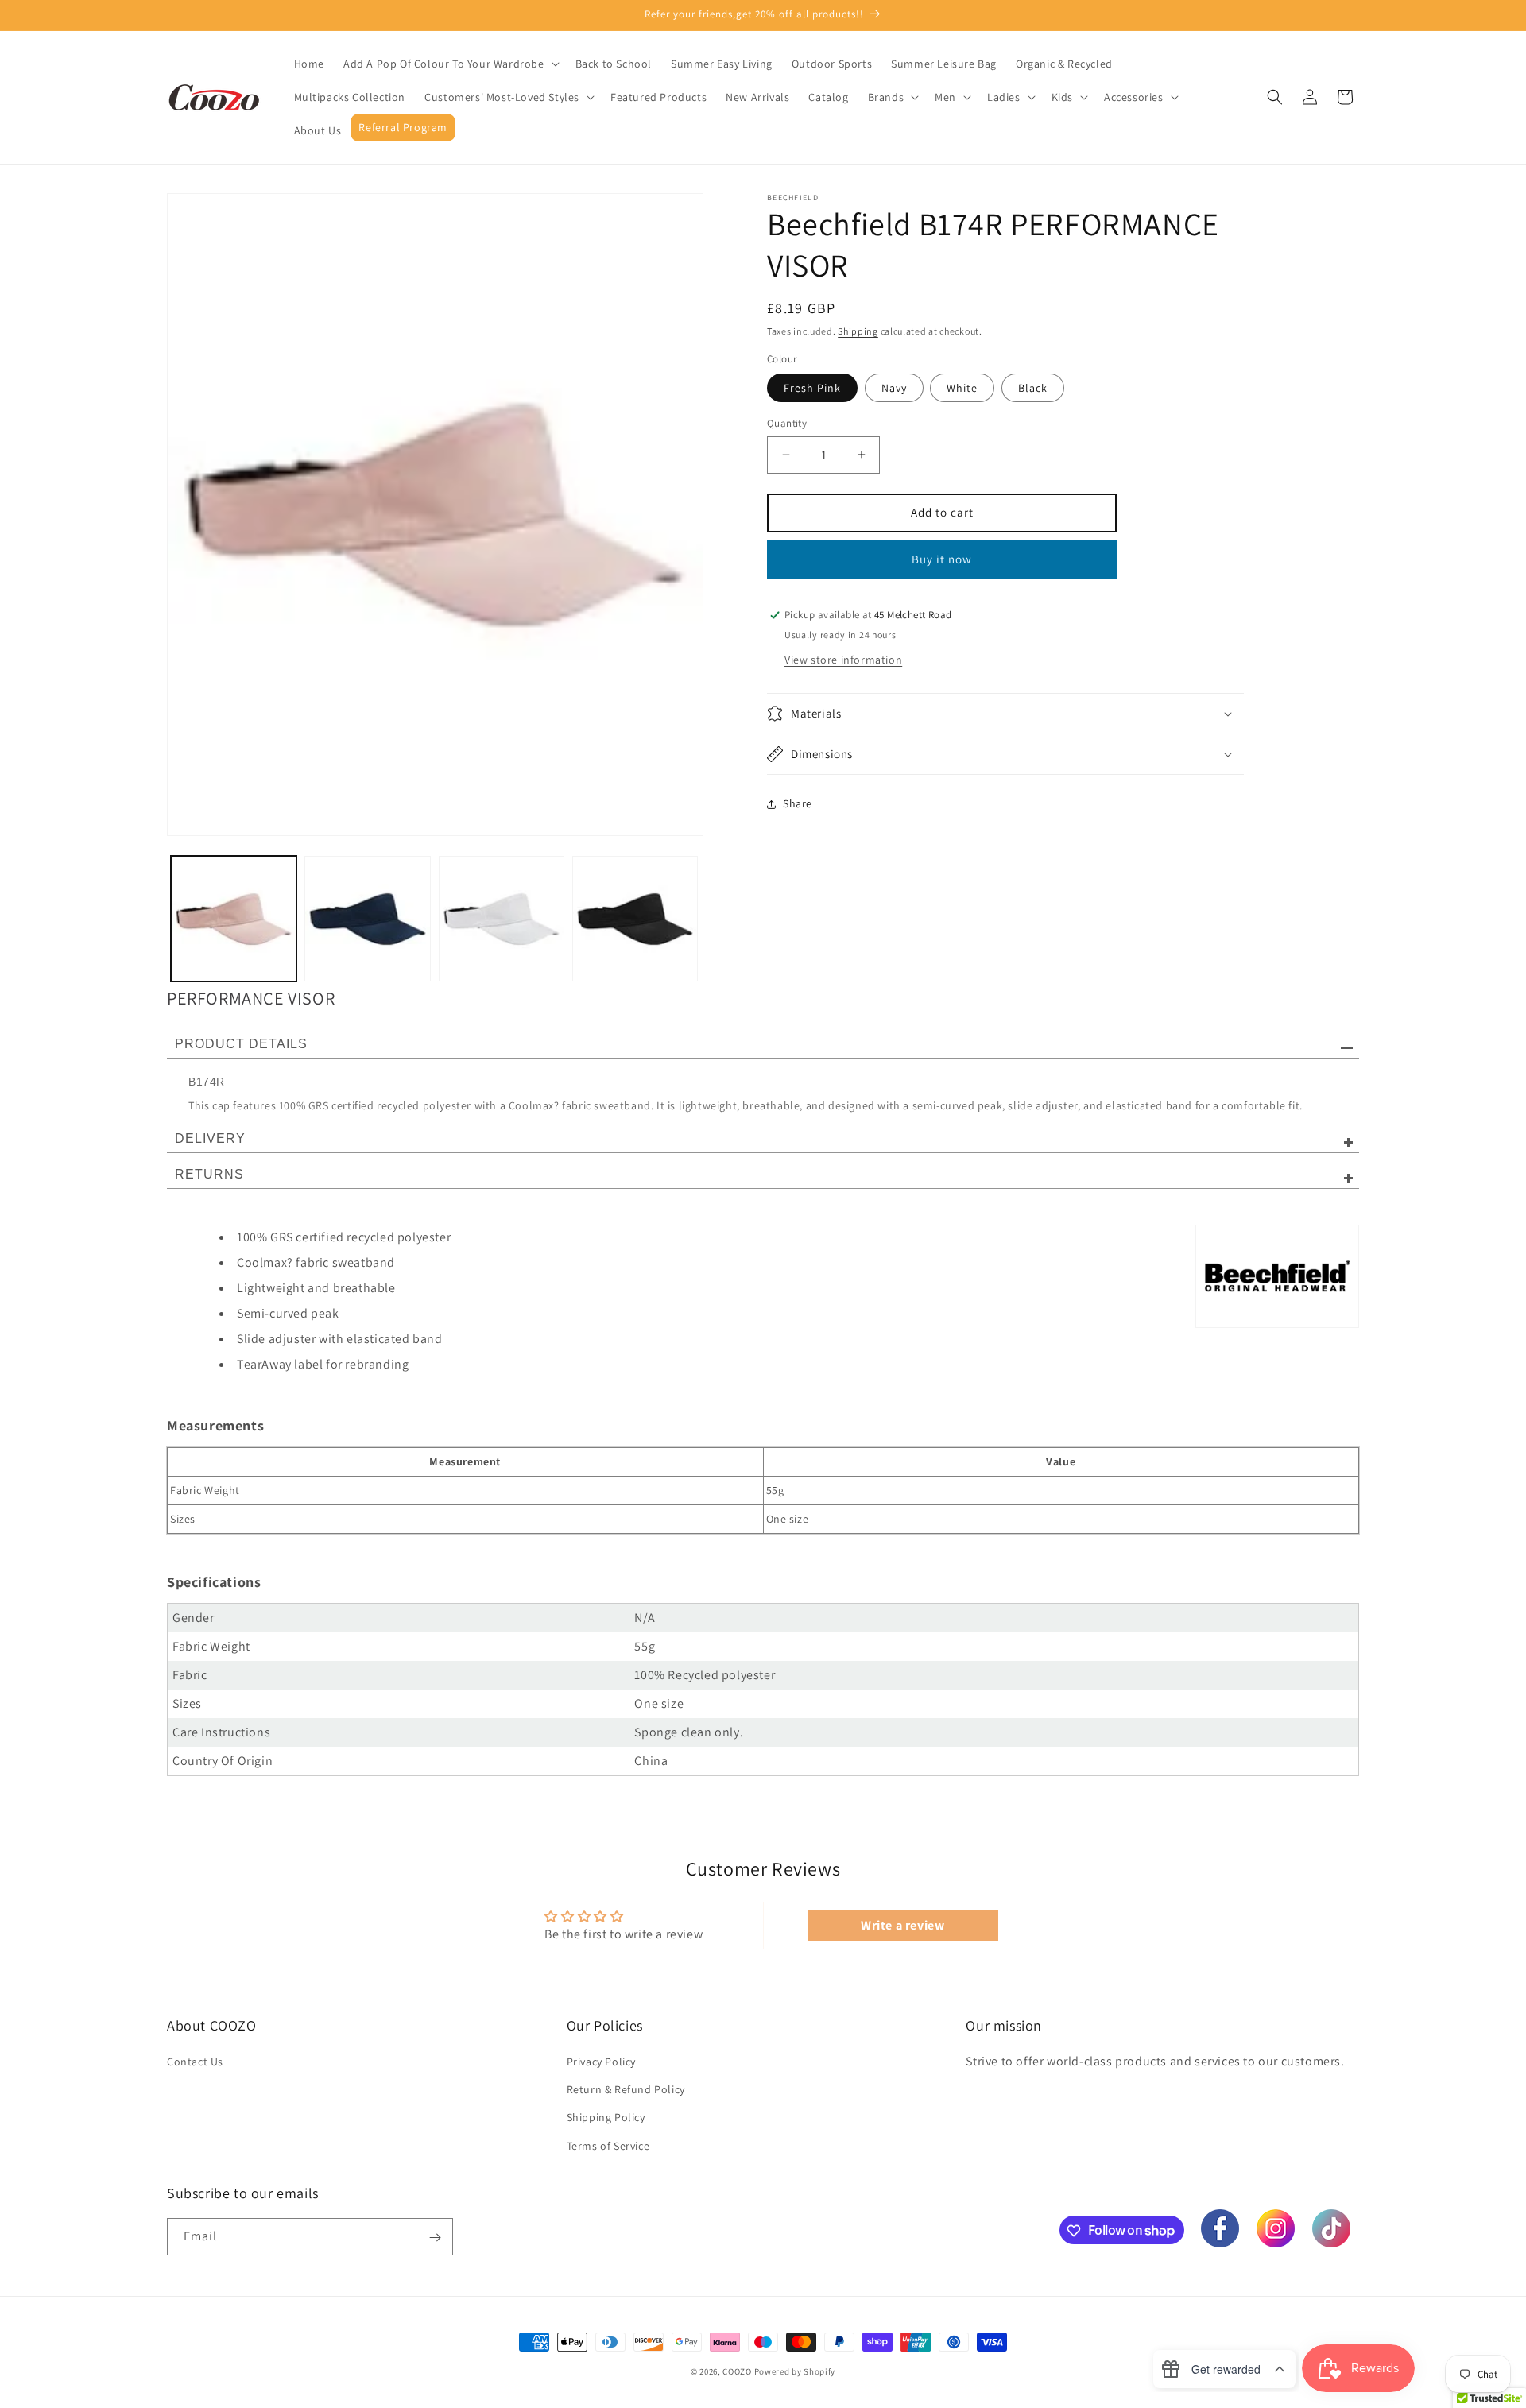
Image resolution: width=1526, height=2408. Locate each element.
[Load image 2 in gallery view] (367, 919)
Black (1033, 388)
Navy (894, 388)
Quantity (787, 423)
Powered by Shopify (795, 2371)
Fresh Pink (812, 388)
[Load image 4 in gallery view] (635, 919)
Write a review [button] (902, 1925)
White (962, 388)
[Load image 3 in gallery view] (502, 919)
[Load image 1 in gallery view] (234, 919)
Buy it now (942, 559)
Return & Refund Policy (626, 2090)
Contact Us (195, 2062)
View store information (843, 660)
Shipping (858, 331)
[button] (450, 64)
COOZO (737, 2371)
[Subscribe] (435, 2238)
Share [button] (798, 803)
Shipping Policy (606, 2118)
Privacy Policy (601, 2062)
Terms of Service (608, 2146)
